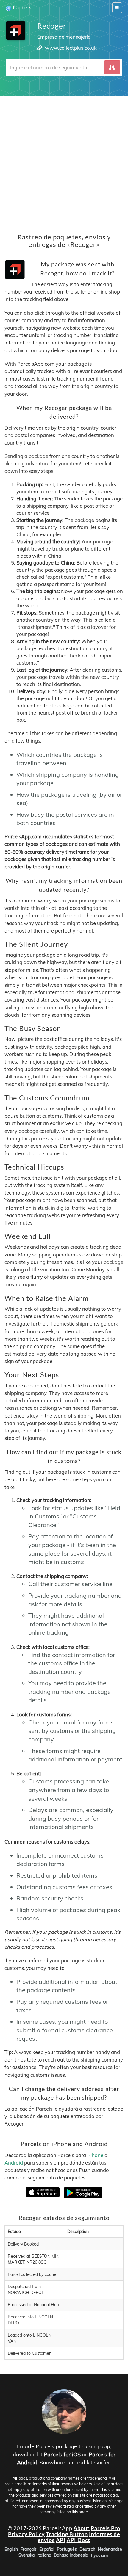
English (11, 2549)
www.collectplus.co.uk (71, 48)
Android (14, 2163)
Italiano (44, 2555)
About (82, 2528)
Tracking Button (67, 2534)
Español (47, 2549)
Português (67, 2549)
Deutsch (87, 2549)
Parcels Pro (106, 2528)
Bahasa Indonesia (71, 2555)
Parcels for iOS (62, 2454)
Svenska (26, 2555)
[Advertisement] (64, 160)
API (61, 2540)
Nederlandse (110, 2549)
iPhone (95, 2155)
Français (29, 2549)
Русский (99, 2555)
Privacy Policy (26, 2534)
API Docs (79, 2540)
